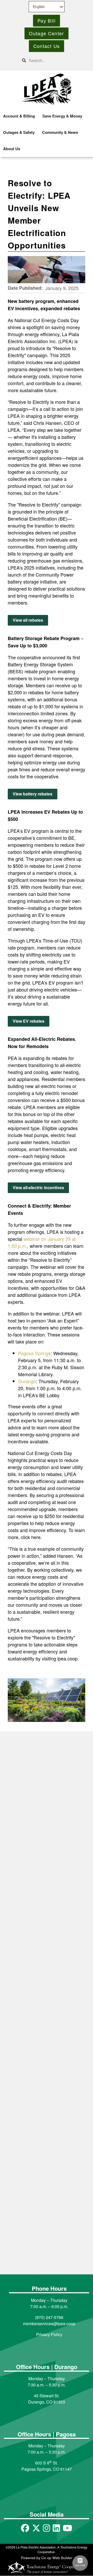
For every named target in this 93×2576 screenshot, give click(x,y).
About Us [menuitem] (12, 149)
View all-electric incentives (38, 1188)
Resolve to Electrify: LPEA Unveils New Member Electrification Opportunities (41, 2193)
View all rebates (28, 620)
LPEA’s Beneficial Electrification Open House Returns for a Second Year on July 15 (45, 1950)
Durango (27, 1381)
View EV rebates (29, 1021)
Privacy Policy (49, 2334)
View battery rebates (33, 794)
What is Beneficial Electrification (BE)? (45, 2063)
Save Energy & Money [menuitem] (62, 116)
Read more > (32, 1863)
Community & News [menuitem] (60, 132)
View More (47, 2245)
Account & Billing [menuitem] (19, 116)
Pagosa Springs (34, 1353)
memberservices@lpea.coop (49, 2324)
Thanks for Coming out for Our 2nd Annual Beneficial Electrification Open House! (44, 1835)
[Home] (47, 89)
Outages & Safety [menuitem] (19, 132)
